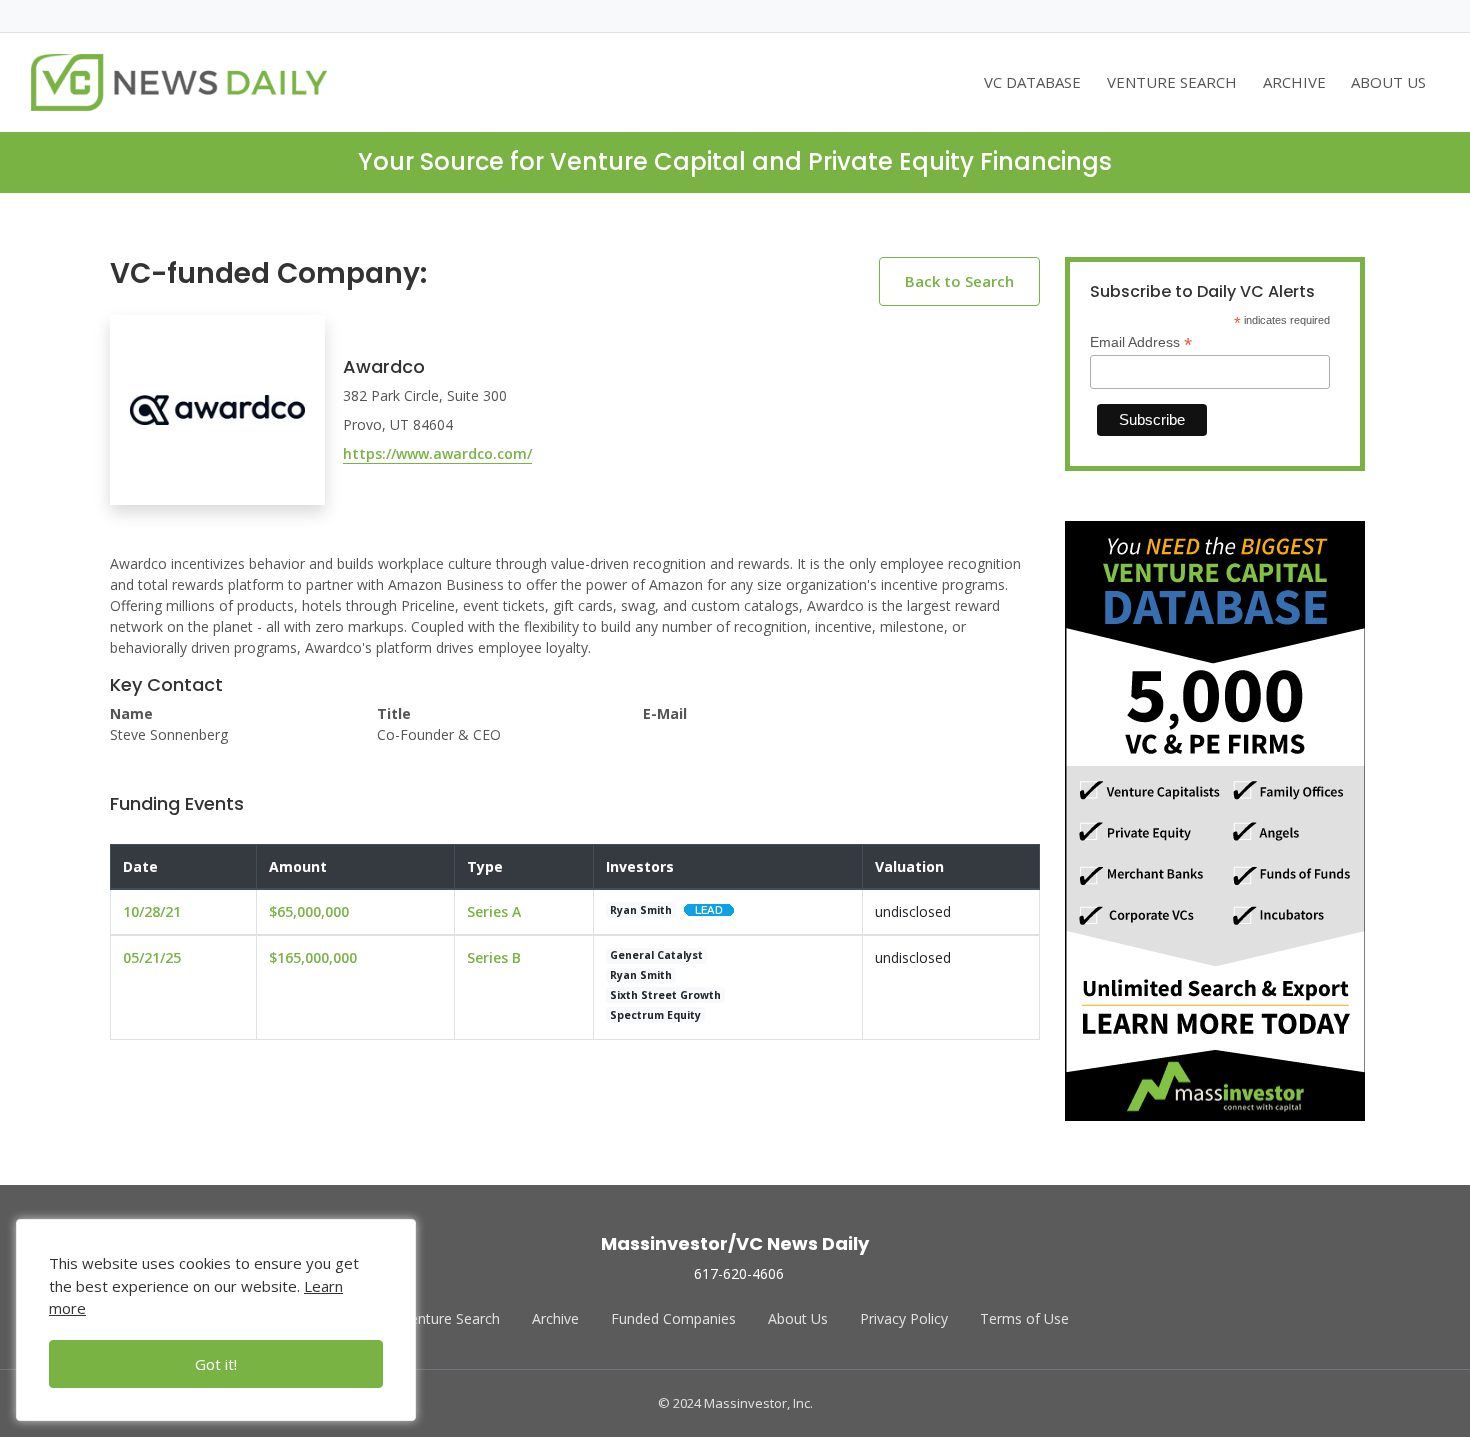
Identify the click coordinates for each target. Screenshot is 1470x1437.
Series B (494, 957)
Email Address (1141, 342)
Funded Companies (673, 1318)
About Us (798, 1318)
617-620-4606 (739, 1273)
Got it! (216, 1364)
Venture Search (451, 1318)
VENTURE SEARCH (1172, 82)
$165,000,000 (313, 957)
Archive (555, 1318)
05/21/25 (152, 957)
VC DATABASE (1032, 82)
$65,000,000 (309, 911)
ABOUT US (1388, 82)
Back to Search (959, 281)
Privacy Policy (904, 1318)
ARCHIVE (1294, 82)
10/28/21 (152, 911)
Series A (494, 911)
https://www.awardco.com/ (437, 453)
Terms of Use (1024, 1318)
